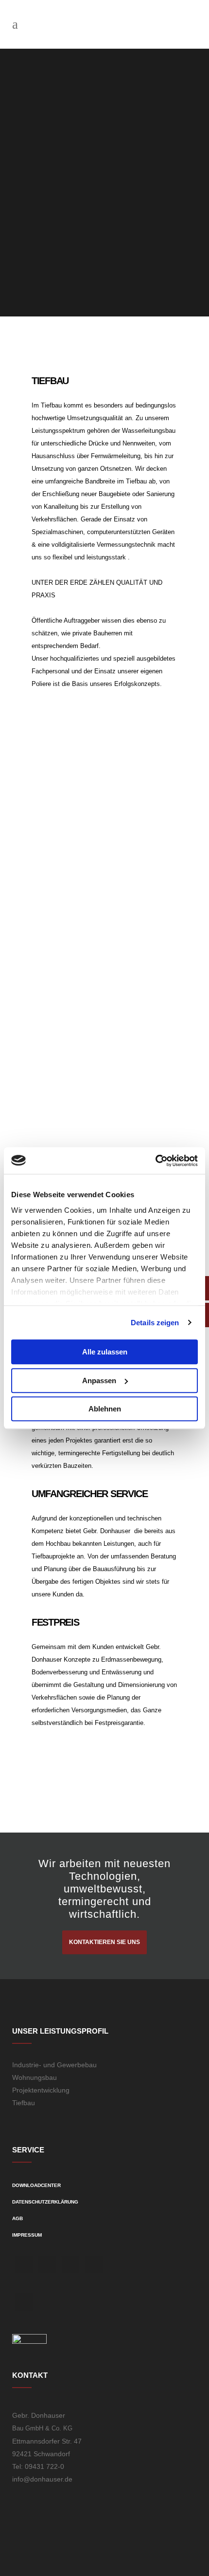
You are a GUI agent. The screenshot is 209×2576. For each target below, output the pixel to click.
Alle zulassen (105, 1352)
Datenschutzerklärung (45, 2202)
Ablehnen (105, 1409)
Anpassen (99, 1381)
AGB (17, 2218)
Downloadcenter (36, 2185)
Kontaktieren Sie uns (104, 1942)
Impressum (27, 2235)
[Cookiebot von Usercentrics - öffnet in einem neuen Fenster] (155, 1161)
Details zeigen (155, 1323)
